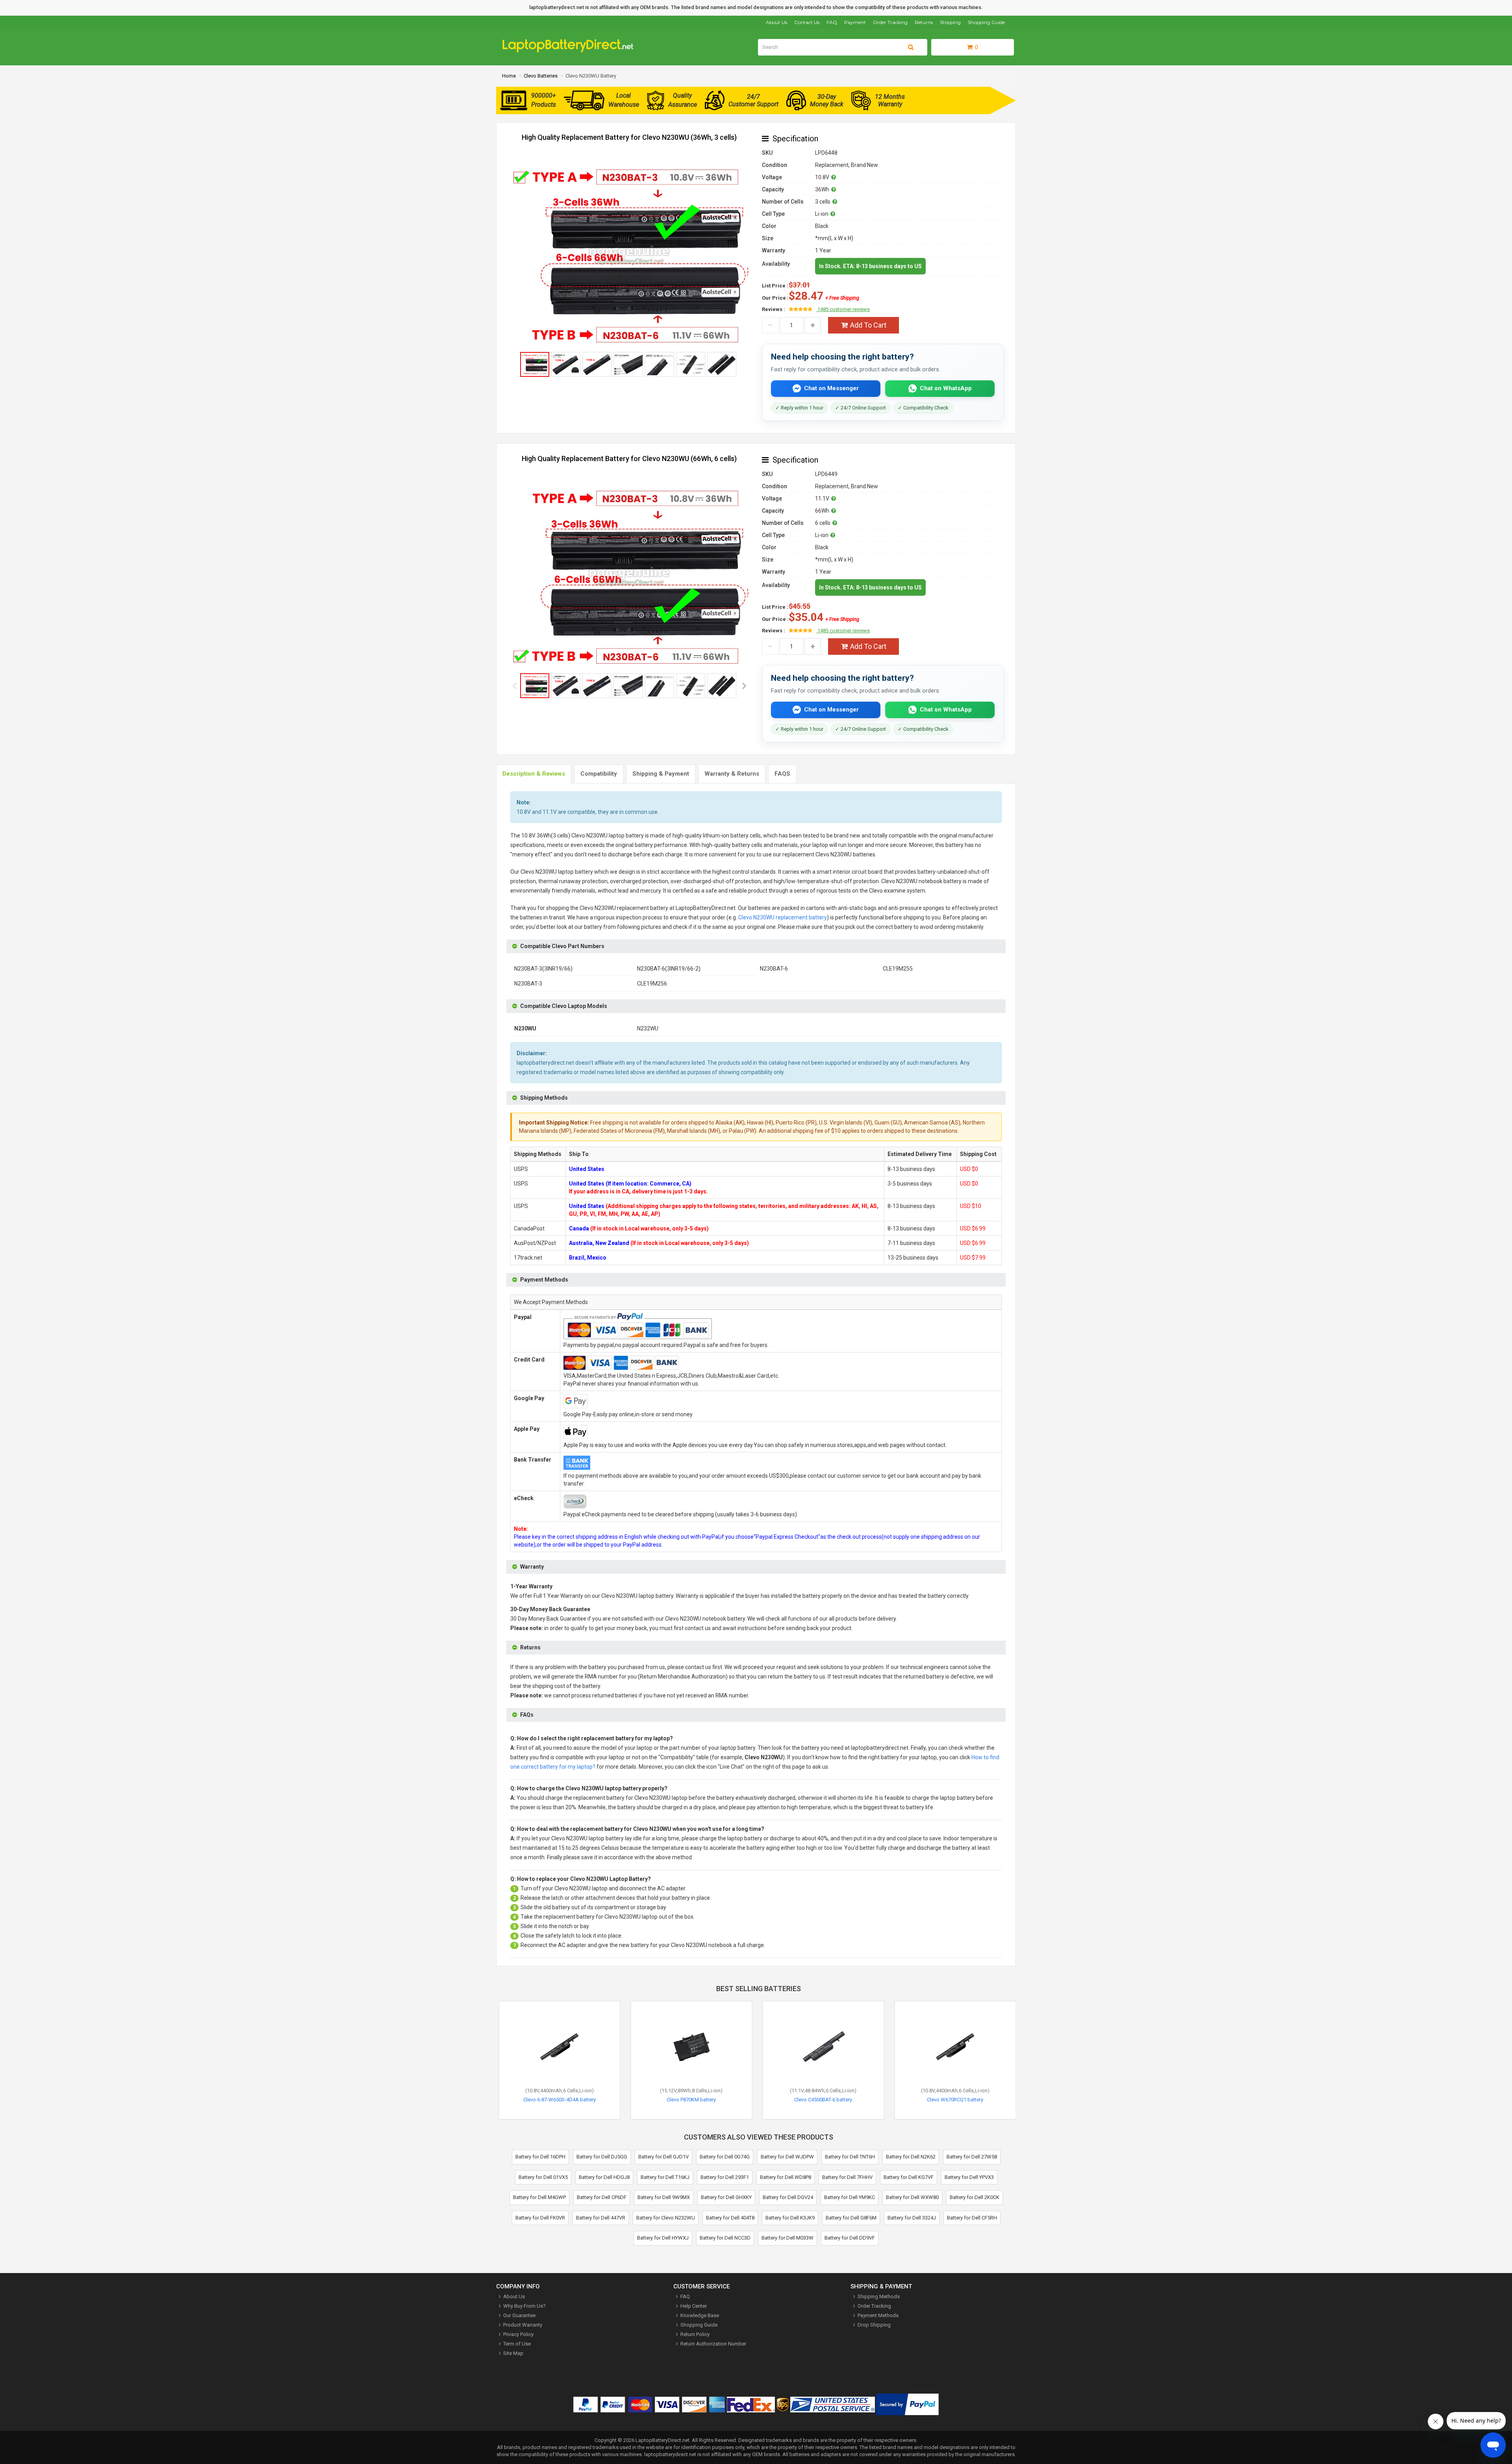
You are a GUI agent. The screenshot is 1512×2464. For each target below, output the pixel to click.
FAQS (782, 774)
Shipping (950, 22)
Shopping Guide (986, 22)
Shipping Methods (879, 2296)
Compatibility (599, 774)
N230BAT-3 (528, 984)
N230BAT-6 (774, 969)
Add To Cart (868, 325)
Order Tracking (890, 22)
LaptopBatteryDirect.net (662, 2440)
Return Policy (695, 2334)
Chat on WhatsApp (946, 388)
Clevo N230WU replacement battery (783, 917)
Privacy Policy (518, 2334)
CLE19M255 (898, 969)
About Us (776, 22)
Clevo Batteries (541, 76)
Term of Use (517, 2344)
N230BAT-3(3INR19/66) (543, 969)
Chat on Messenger (831, 388)
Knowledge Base (700, 2315)
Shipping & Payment (661, 774)
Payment (855, 22)
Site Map (513, 2353)
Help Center (694, 2306)
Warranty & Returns (732, 774)
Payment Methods (878, 2315)
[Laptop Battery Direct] (571, 51)
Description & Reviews (534, 774)
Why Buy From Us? (524, 2306)
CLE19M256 (652, 984)
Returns (924, 22)
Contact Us (807, 22)
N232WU (648, 1028)
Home (509, 76)
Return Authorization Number (713, 2344)
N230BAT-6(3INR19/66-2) (669, 969)
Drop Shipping (874, 2325)
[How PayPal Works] (907, 2406)
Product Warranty (523, 2325)
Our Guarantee (519, 2315)
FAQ (832, 22)
